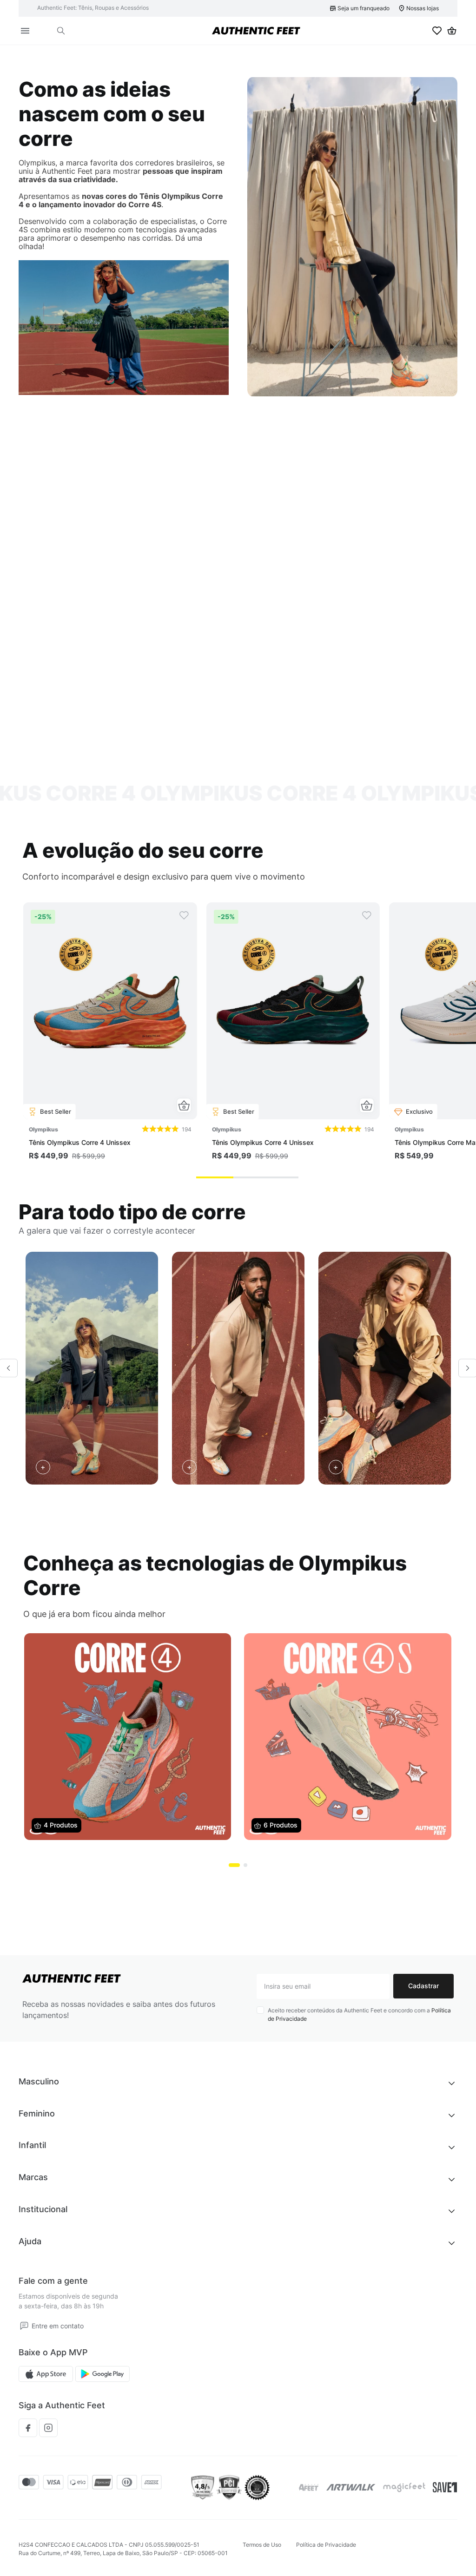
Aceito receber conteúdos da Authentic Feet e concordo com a (359, 2014)
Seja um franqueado (364, 8)
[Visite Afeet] (309, 2487)
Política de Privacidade (326, 2545)
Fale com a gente (53, 2281)
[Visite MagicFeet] (404, 2487)
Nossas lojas (423, 8)
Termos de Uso (262, 2545)
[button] (61, 31)
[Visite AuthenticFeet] (351, 2487)
